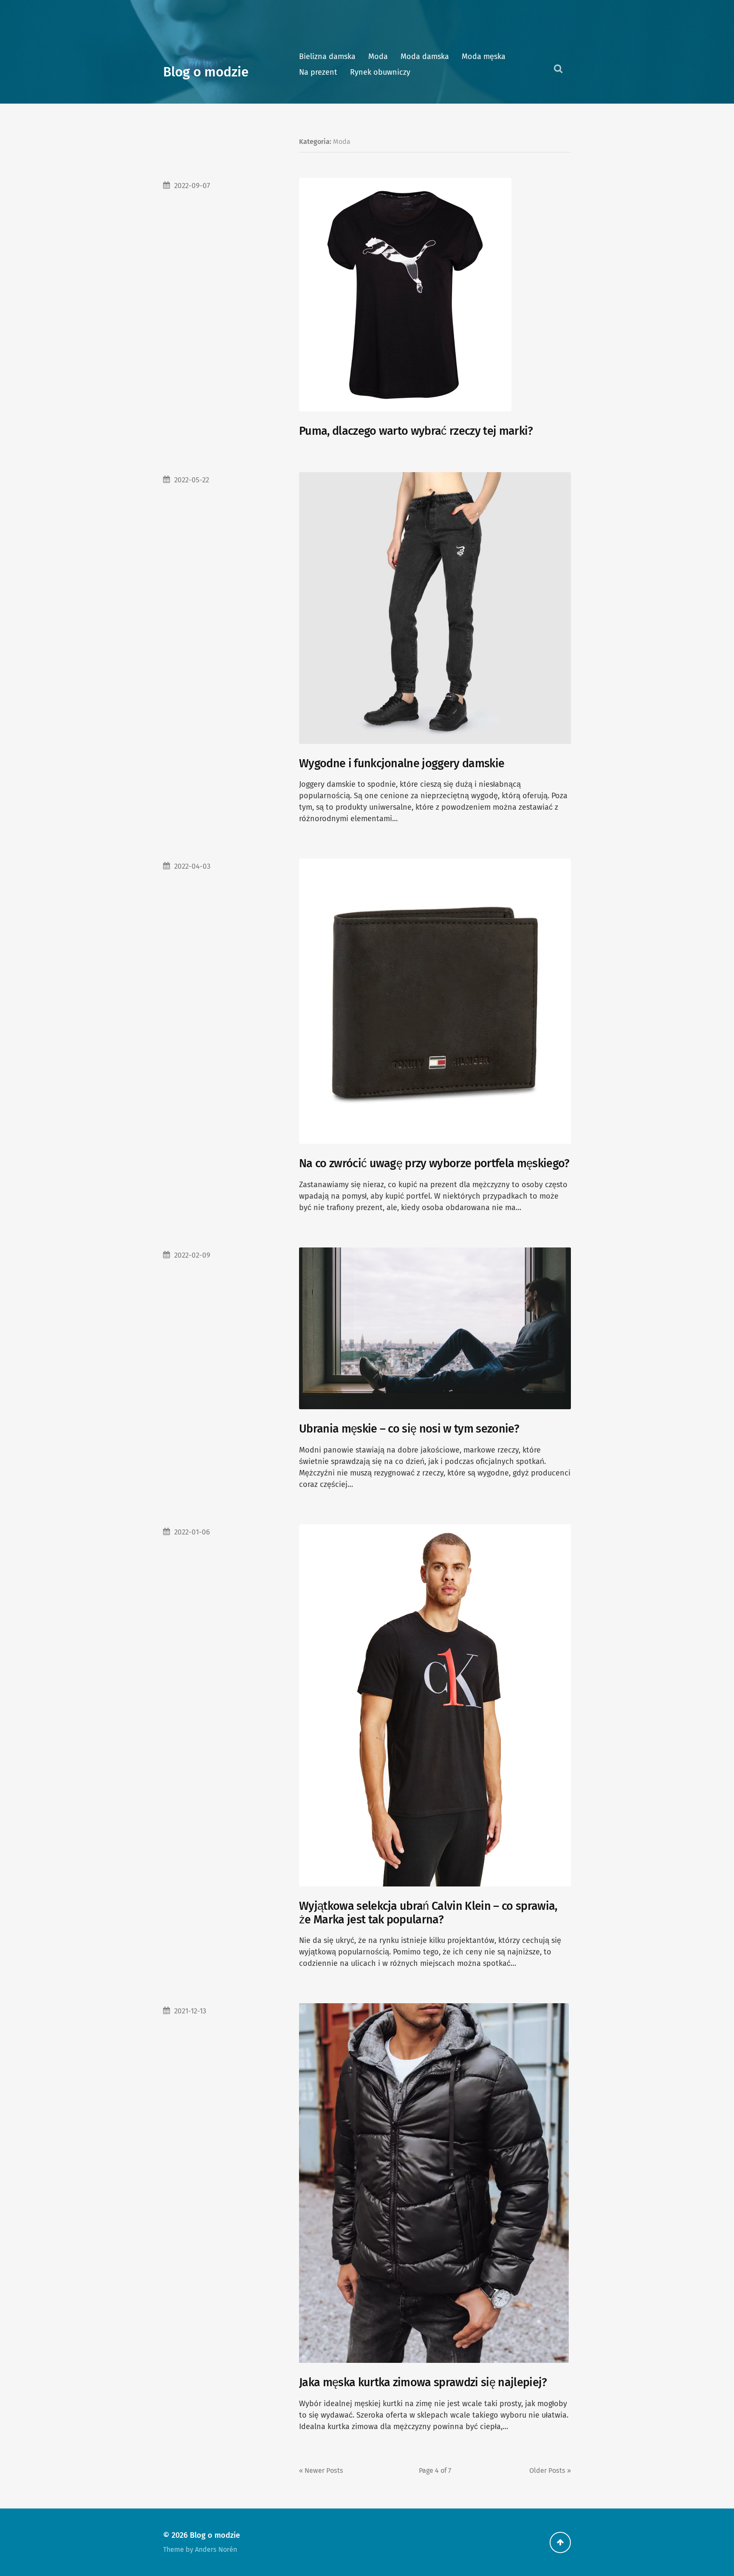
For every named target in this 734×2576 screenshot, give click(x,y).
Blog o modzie (206, 72)
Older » (550, 2470)
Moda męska (484, 56)
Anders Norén (216, 2549)
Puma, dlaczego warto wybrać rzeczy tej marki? (416, 431)
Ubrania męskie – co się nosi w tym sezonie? (409, 1429)
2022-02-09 (192, 1255)
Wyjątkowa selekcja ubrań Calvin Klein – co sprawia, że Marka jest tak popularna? (428, 1913)
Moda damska (425, 56)
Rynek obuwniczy (380, 72)
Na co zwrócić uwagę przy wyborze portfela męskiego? (434, 1163)
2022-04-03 (192, 866)
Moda (378, 56)
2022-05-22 (192, 480)
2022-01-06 (192, 1532)
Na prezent (318, 72)
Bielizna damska (327, 56)
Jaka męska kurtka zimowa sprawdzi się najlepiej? (423, 2382)
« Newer (321, 2470)
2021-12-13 (190, 2011)
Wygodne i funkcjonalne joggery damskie (402, 763)
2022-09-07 (192, 186)
